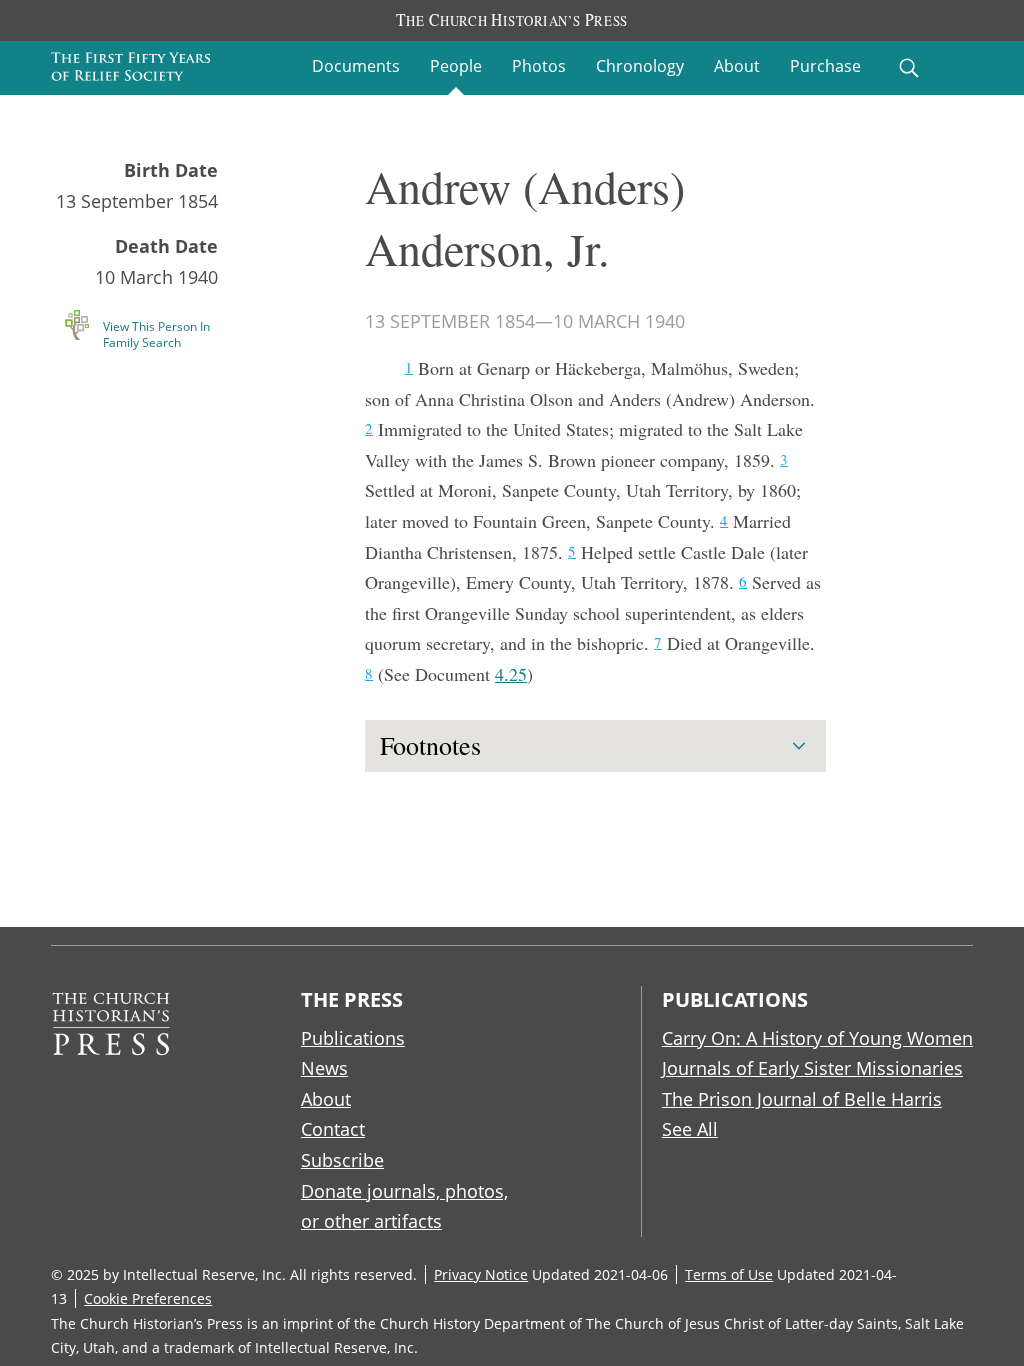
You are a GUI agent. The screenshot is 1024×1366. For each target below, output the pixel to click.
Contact (333, 1129)
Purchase (825, 66)
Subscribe (342, 1160)
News (324, 1068)
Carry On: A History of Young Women (817, 1038)
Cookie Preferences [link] (148, 1298)
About (737, 66)
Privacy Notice (481, 1274)
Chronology (640, 66)
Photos (539, 66)
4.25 (511, 674)
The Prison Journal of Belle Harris (802, 1099)
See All (690, 1129)
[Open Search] (909, 68)
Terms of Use (729, 1274)
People (456, 66)
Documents (356, 66)
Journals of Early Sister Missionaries (812, 1068)
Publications (353, 1038)
